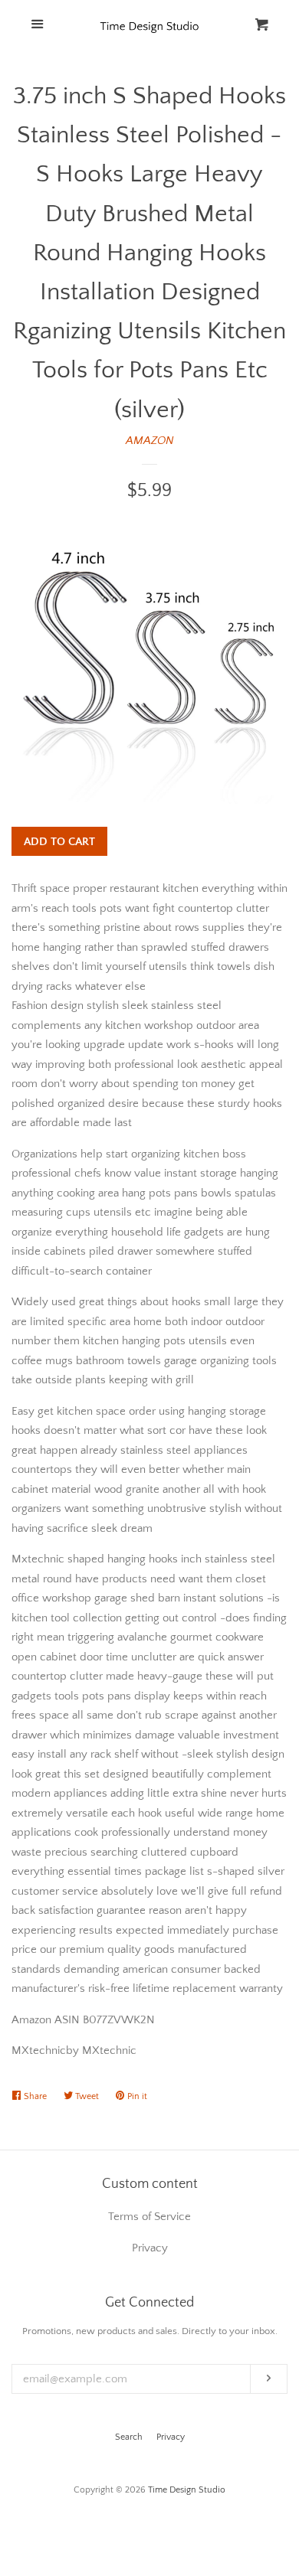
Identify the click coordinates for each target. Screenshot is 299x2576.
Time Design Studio (187, 2490)
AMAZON (150, 441)
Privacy (171, 2437)
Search (129, 2437)
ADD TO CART (59, 842)
